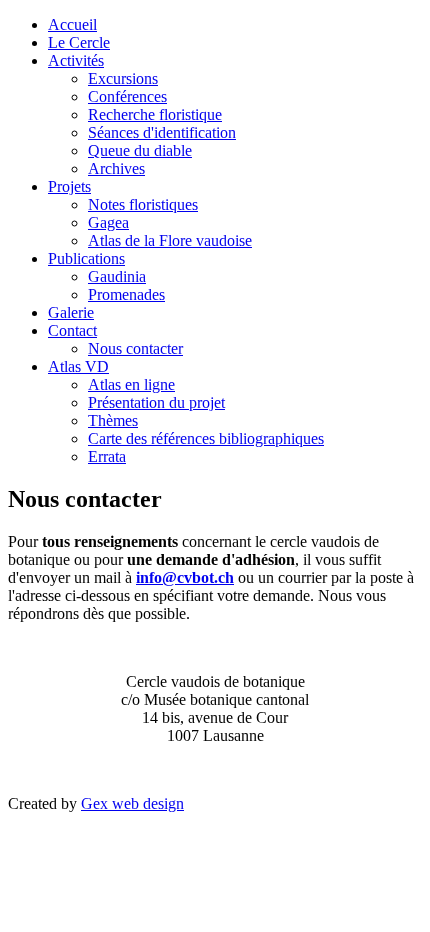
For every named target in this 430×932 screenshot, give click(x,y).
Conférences (127, 96)
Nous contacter (135, 348)
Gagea (108, 222)
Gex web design (132, 803)
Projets (69, 186)
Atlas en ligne (131, 384)
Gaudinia (117, 276)
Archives (116, 168)
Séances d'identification (162, 132)
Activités (76, 60)
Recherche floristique (155, 114)
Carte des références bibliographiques (206, 438)
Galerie (71, 312)
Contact (72, 330)
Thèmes (113, 420)
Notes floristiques (143, 204)
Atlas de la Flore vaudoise (170, 240)
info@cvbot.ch (185, 577)
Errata (107, 456)
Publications (86, 258)
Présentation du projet (156, 402)
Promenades (126, 294)
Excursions (123, 78)
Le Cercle (79, 42)
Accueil (72, 24)
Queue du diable (140, 150)
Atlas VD (78, 366)
